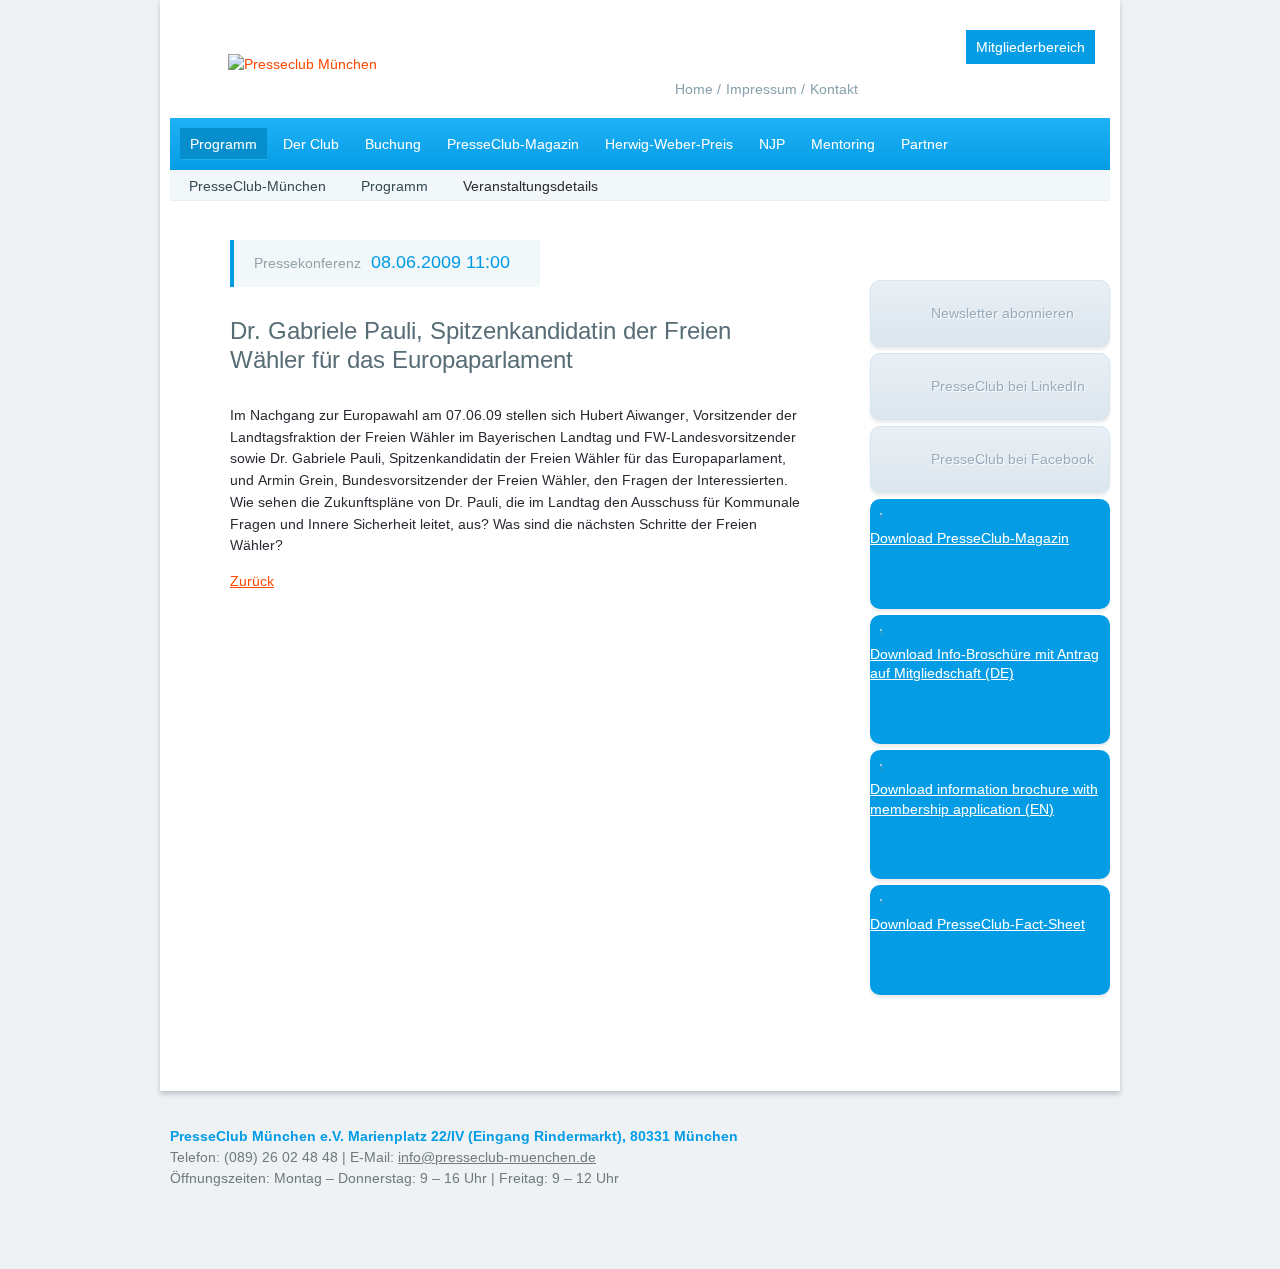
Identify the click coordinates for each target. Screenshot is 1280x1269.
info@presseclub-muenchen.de (497, 1157)
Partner (924, 144)
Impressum (761, 89)
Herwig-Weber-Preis (669, 144)
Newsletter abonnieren (1002, 313)
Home (694, 89)
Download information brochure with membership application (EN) (984, 799)
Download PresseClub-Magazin (969, 538)
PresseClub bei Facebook (1012, 459)
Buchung (393, 144)
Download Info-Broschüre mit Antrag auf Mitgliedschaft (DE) (984, 664)
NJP (772, 144)
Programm (223, 144)
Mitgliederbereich (1030, 47)
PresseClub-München (257, 186)
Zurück (252, 581)
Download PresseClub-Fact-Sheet (977, 924)
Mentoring (843, 144)
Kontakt (834, 89)
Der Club (311, 144)
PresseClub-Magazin (513, 144)
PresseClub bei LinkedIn (1008, 386)
